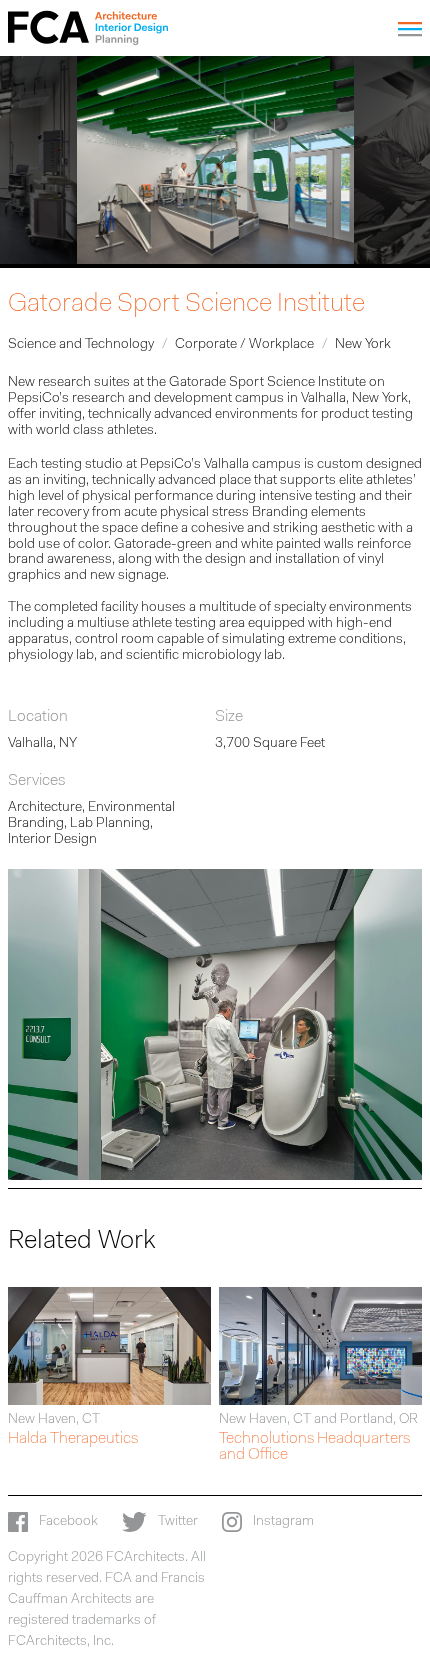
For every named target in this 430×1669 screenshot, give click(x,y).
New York (363, 345)
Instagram (282, 1523)
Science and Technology (81, 345)
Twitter (176, 1523)
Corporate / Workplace (244, 345)
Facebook (67, 1523)
